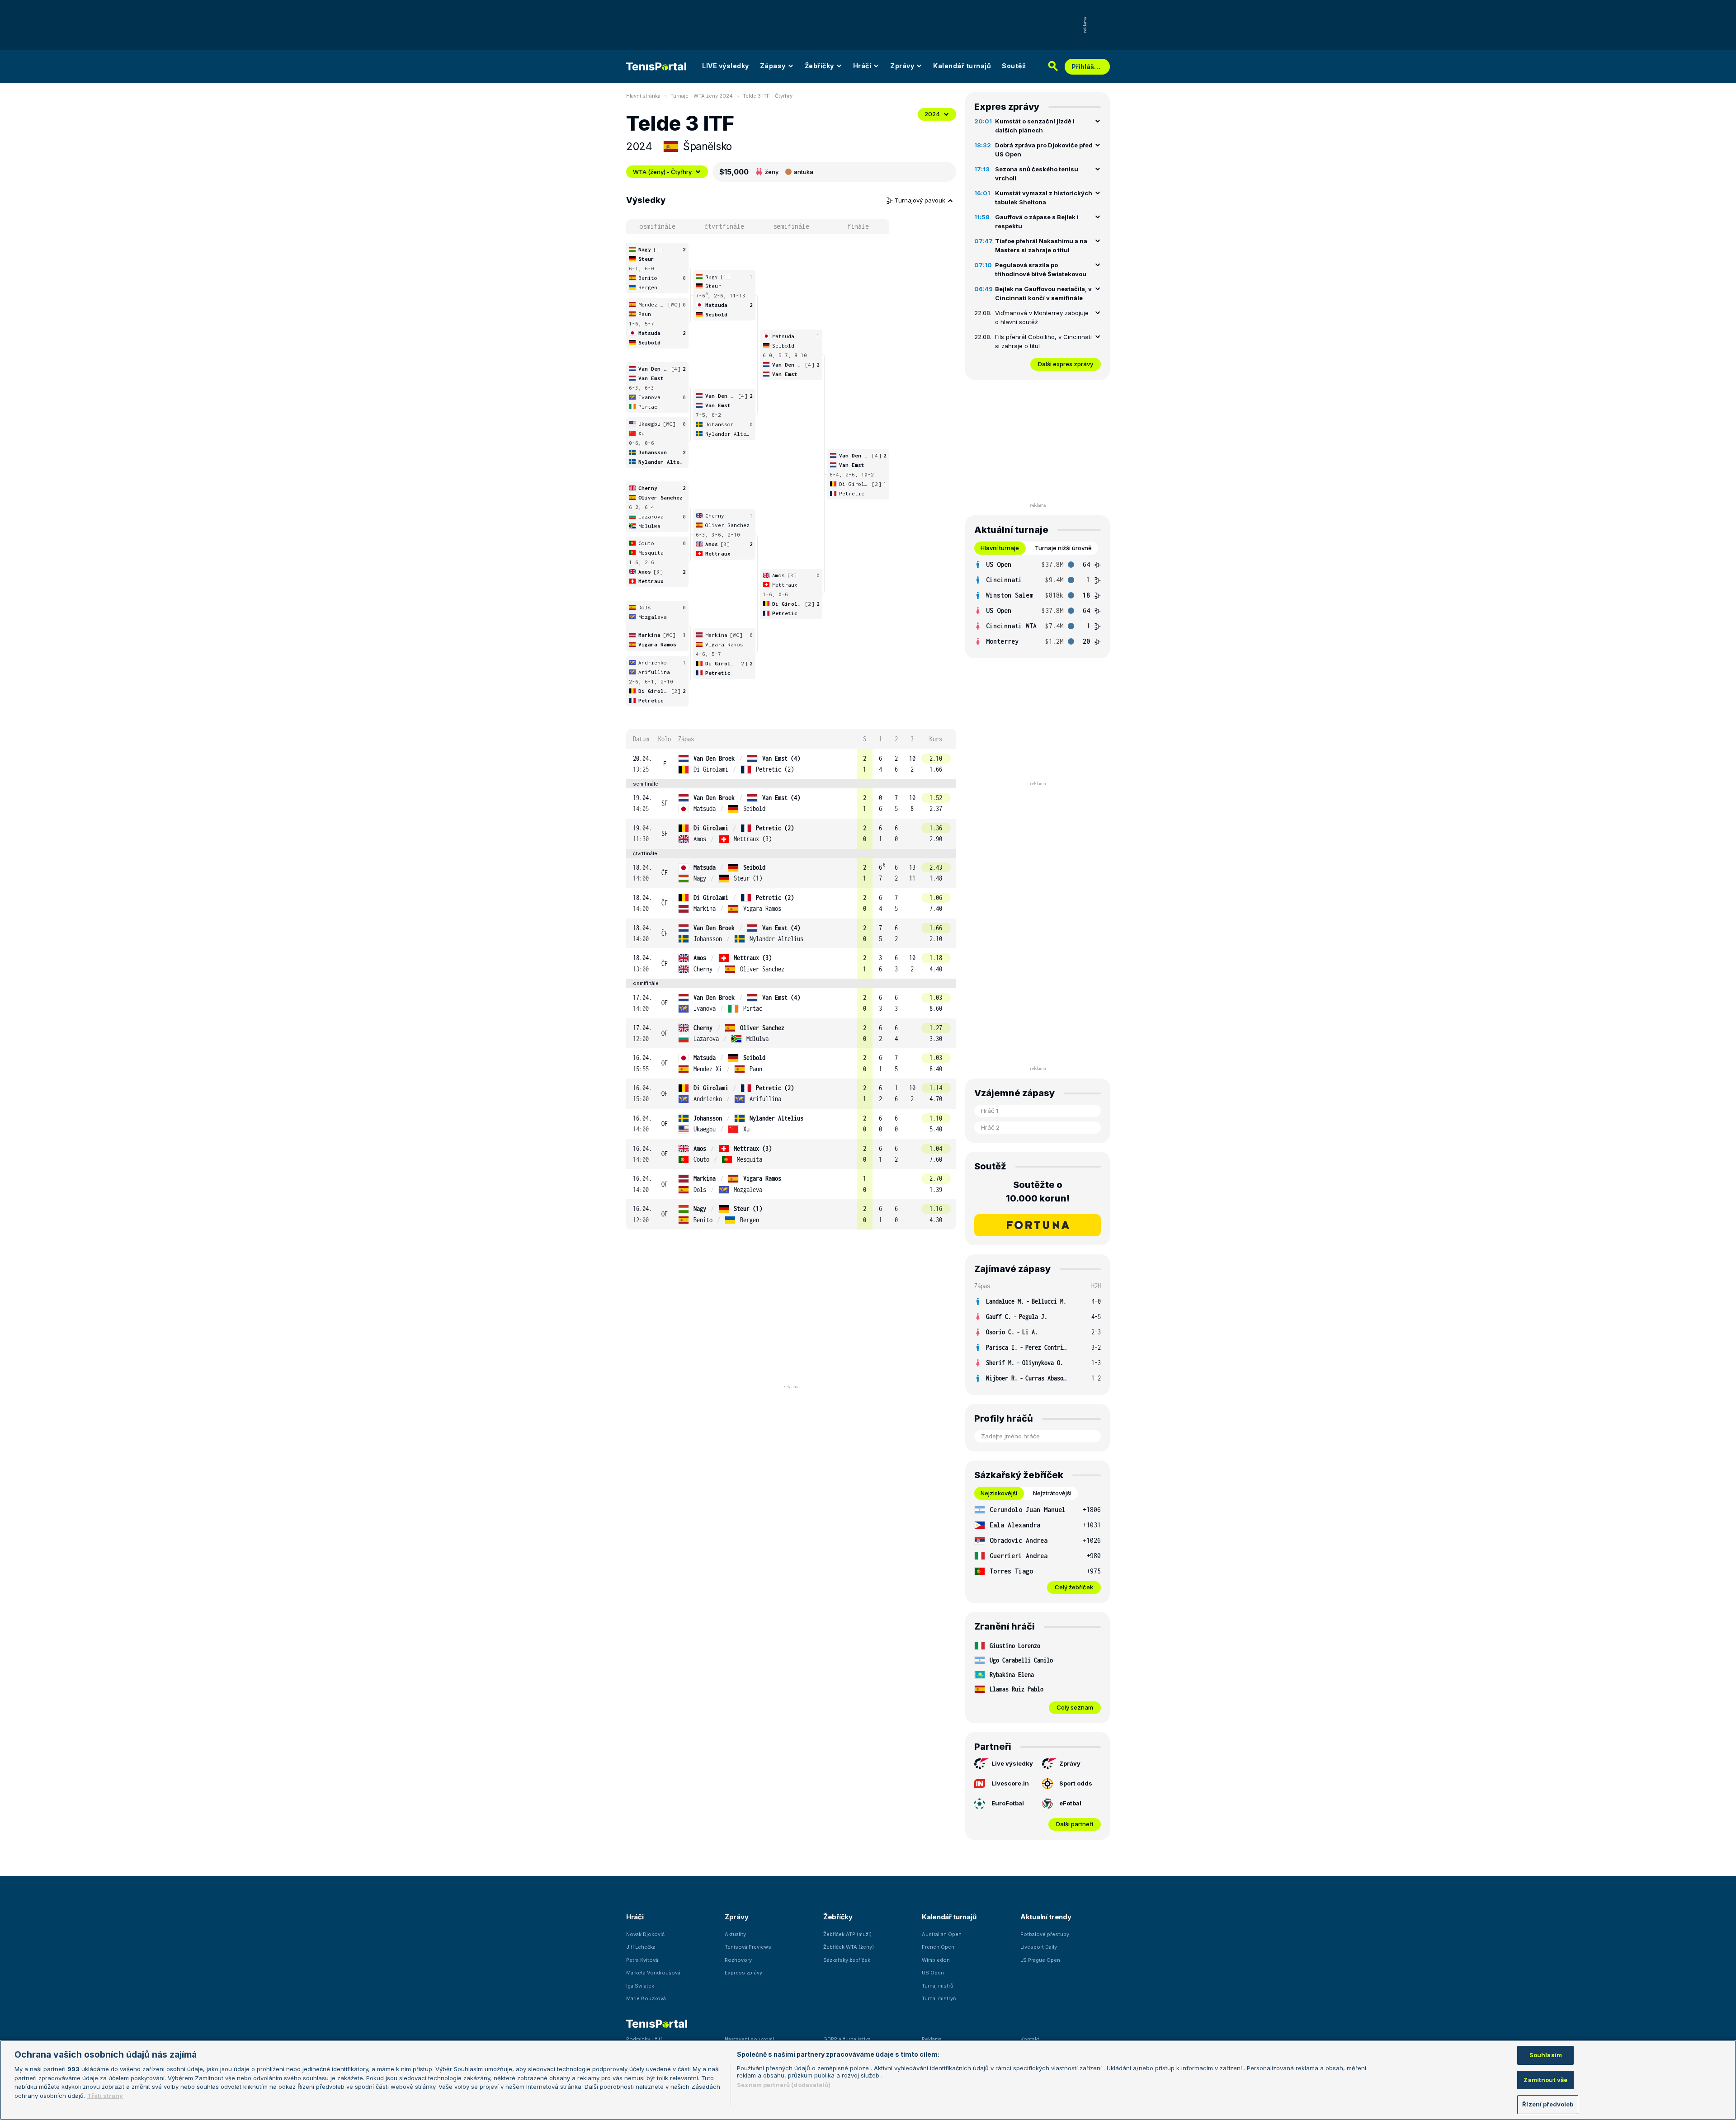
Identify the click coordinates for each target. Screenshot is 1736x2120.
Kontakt (1030, 2039)
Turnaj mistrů (938, 1986)
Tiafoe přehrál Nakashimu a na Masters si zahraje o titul (1041, 245)
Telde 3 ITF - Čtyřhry (768, 96)
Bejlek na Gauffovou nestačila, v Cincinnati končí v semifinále (1043, 293)
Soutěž (1014, 66)
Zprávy (902, 66)
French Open (938, 1947)
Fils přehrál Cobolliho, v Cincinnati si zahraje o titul (1043, 341)
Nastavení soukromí (749, 2039)
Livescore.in (1010, 1783)
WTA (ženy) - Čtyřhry (662, 172)
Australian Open (942, 1934)
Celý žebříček (1074, 1587)
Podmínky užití (644, 2039)
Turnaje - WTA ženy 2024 (702, 96)
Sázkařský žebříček (847, 1960)
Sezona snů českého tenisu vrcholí (1037, 174)
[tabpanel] (1038, 603)
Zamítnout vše (1545, 2080)
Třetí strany (105, 2096)
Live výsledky (1012, 1763)
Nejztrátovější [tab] (1052, 1493)
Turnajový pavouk (921, 200)
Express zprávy (743, 1973)
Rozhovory (738, 1960)
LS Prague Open (1040, 1960)
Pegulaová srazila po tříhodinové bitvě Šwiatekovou (1041, 269)
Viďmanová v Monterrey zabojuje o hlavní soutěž (1042, 317)
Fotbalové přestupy (1045, 1934)
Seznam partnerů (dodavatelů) (784, 2085)
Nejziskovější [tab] (999, 1493)
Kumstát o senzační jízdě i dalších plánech (1035, 126)
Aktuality (735, 1934)
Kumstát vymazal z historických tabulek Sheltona (1044, 198)
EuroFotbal (1008, 1803)
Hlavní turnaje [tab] (1000, 548)
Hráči (862, 66)
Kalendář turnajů (962, 66)
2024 (932, 114)
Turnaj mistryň (939, 1998)
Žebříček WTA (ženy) (849, 1947)
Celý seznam (1075, 1707)
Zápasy (773, 66)
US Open (933, 1973)
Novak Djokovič (645, 1934)
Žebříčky (819, 66)
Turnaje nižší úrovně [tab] (1063, 548)
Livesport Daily (1039, 1947)
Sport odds (1076, 1783)
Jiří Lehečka (641, 1947)
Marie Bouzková (646, 1998)
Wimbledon (936, 1960)
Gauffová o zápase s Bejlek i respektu (1037, 221)
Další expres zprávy (1066, 364)
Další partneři (1075, 1824)
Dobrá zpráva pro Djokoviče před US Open (1044, 150)
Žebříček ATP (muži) (847, 1934)
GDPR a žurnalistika (847, 2039)
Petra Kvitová (642, 1960)
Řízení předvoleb (1548, 2104)
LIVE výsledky (726, 66)
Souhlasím (1546, 2055)
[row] (791, 764)
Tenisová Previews (748, 1947)
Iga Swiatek (640, 1986)
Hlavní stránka (643, 96)
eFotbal (1070, 1803)
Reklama (932, 2039)
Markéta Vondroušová (653, 1973)
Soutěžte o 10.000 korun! (1038, 1192)
